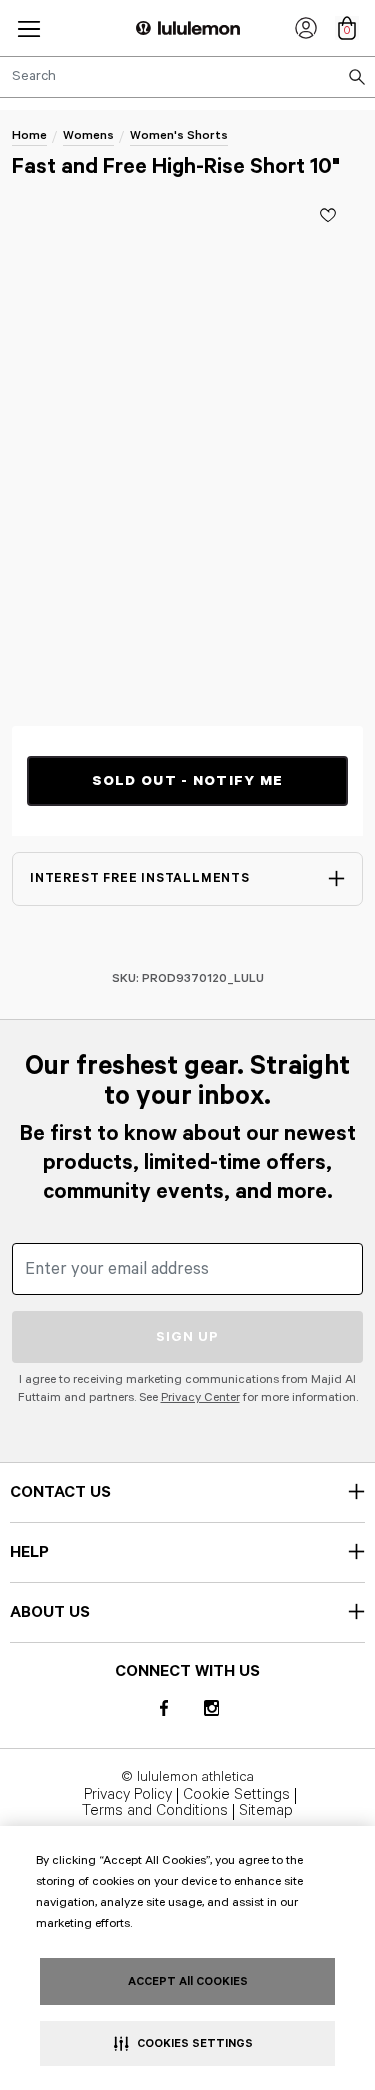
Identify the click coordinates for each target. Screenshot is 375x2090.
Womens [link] (88, 135)
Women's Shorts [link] (179, 135)
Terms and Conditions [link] (155, 1812)
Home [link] (29, 135)
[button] (29, 28)
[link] (306, 28)
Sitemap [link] (266, 1812)
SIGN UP (187, 1337)
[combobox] (187, 77)
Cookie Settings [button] (236, 1796)
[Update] (328, 215)
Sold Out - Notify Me (188, 781)
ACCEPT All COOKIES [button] (188, 1981)
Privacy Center (200, 1397)
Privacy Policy (128, 1796)
